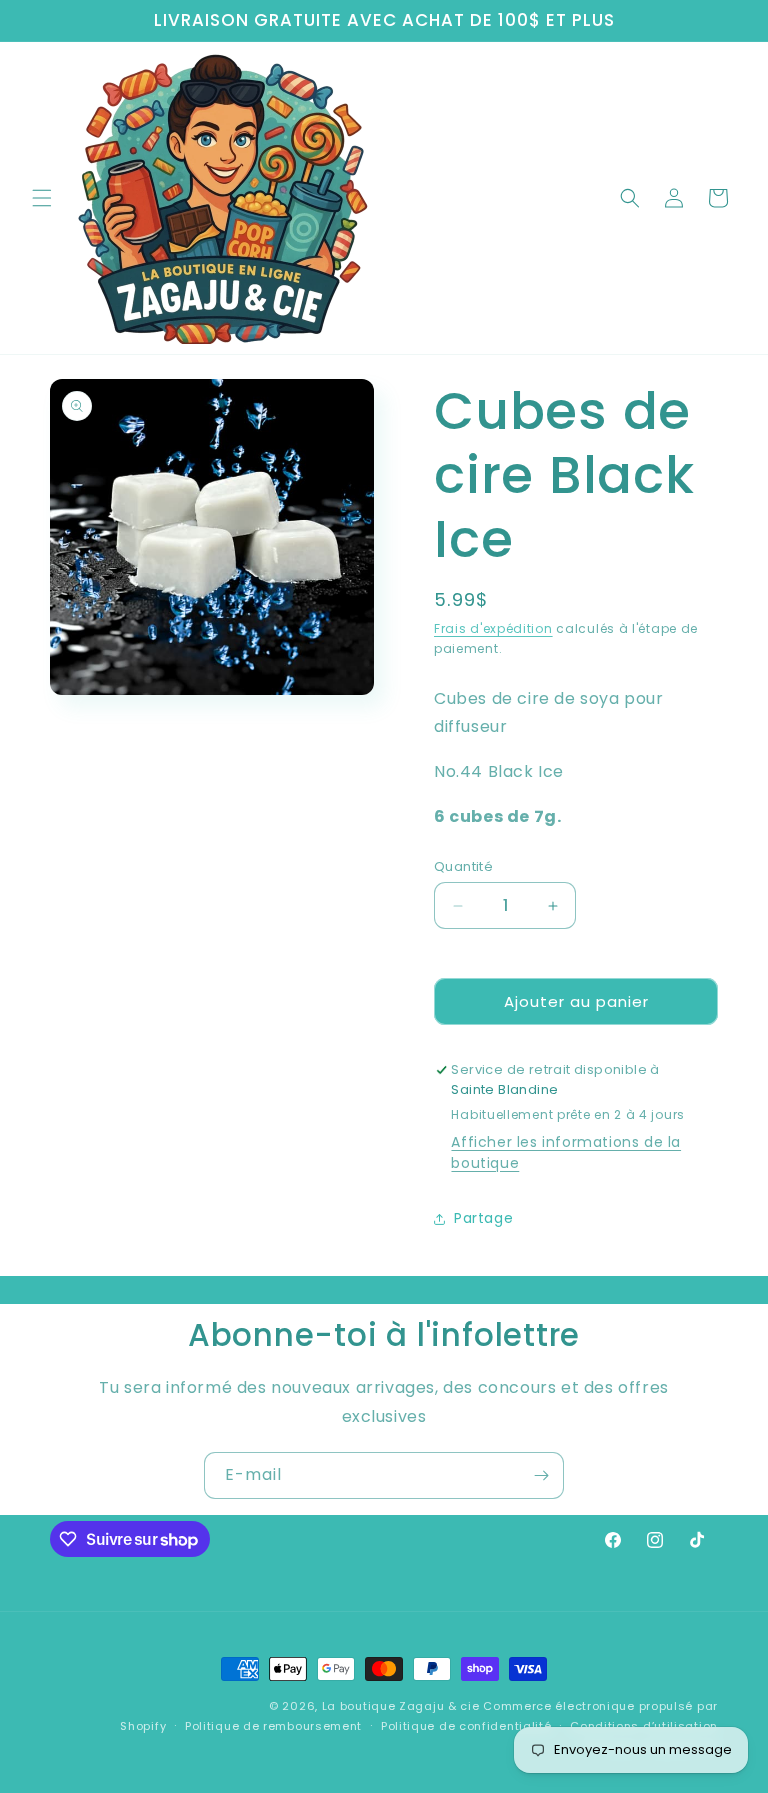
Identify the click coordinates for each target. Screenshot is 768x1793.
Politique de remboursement (273, 1726)
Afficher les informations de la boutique (566, 1152)
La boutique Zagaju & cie (401, 1706)
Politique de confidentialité (466, 1726)
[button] (42, 198)
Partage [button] (483, 1218)
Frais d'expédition (493, 628)
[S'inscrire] (541, 1475)
